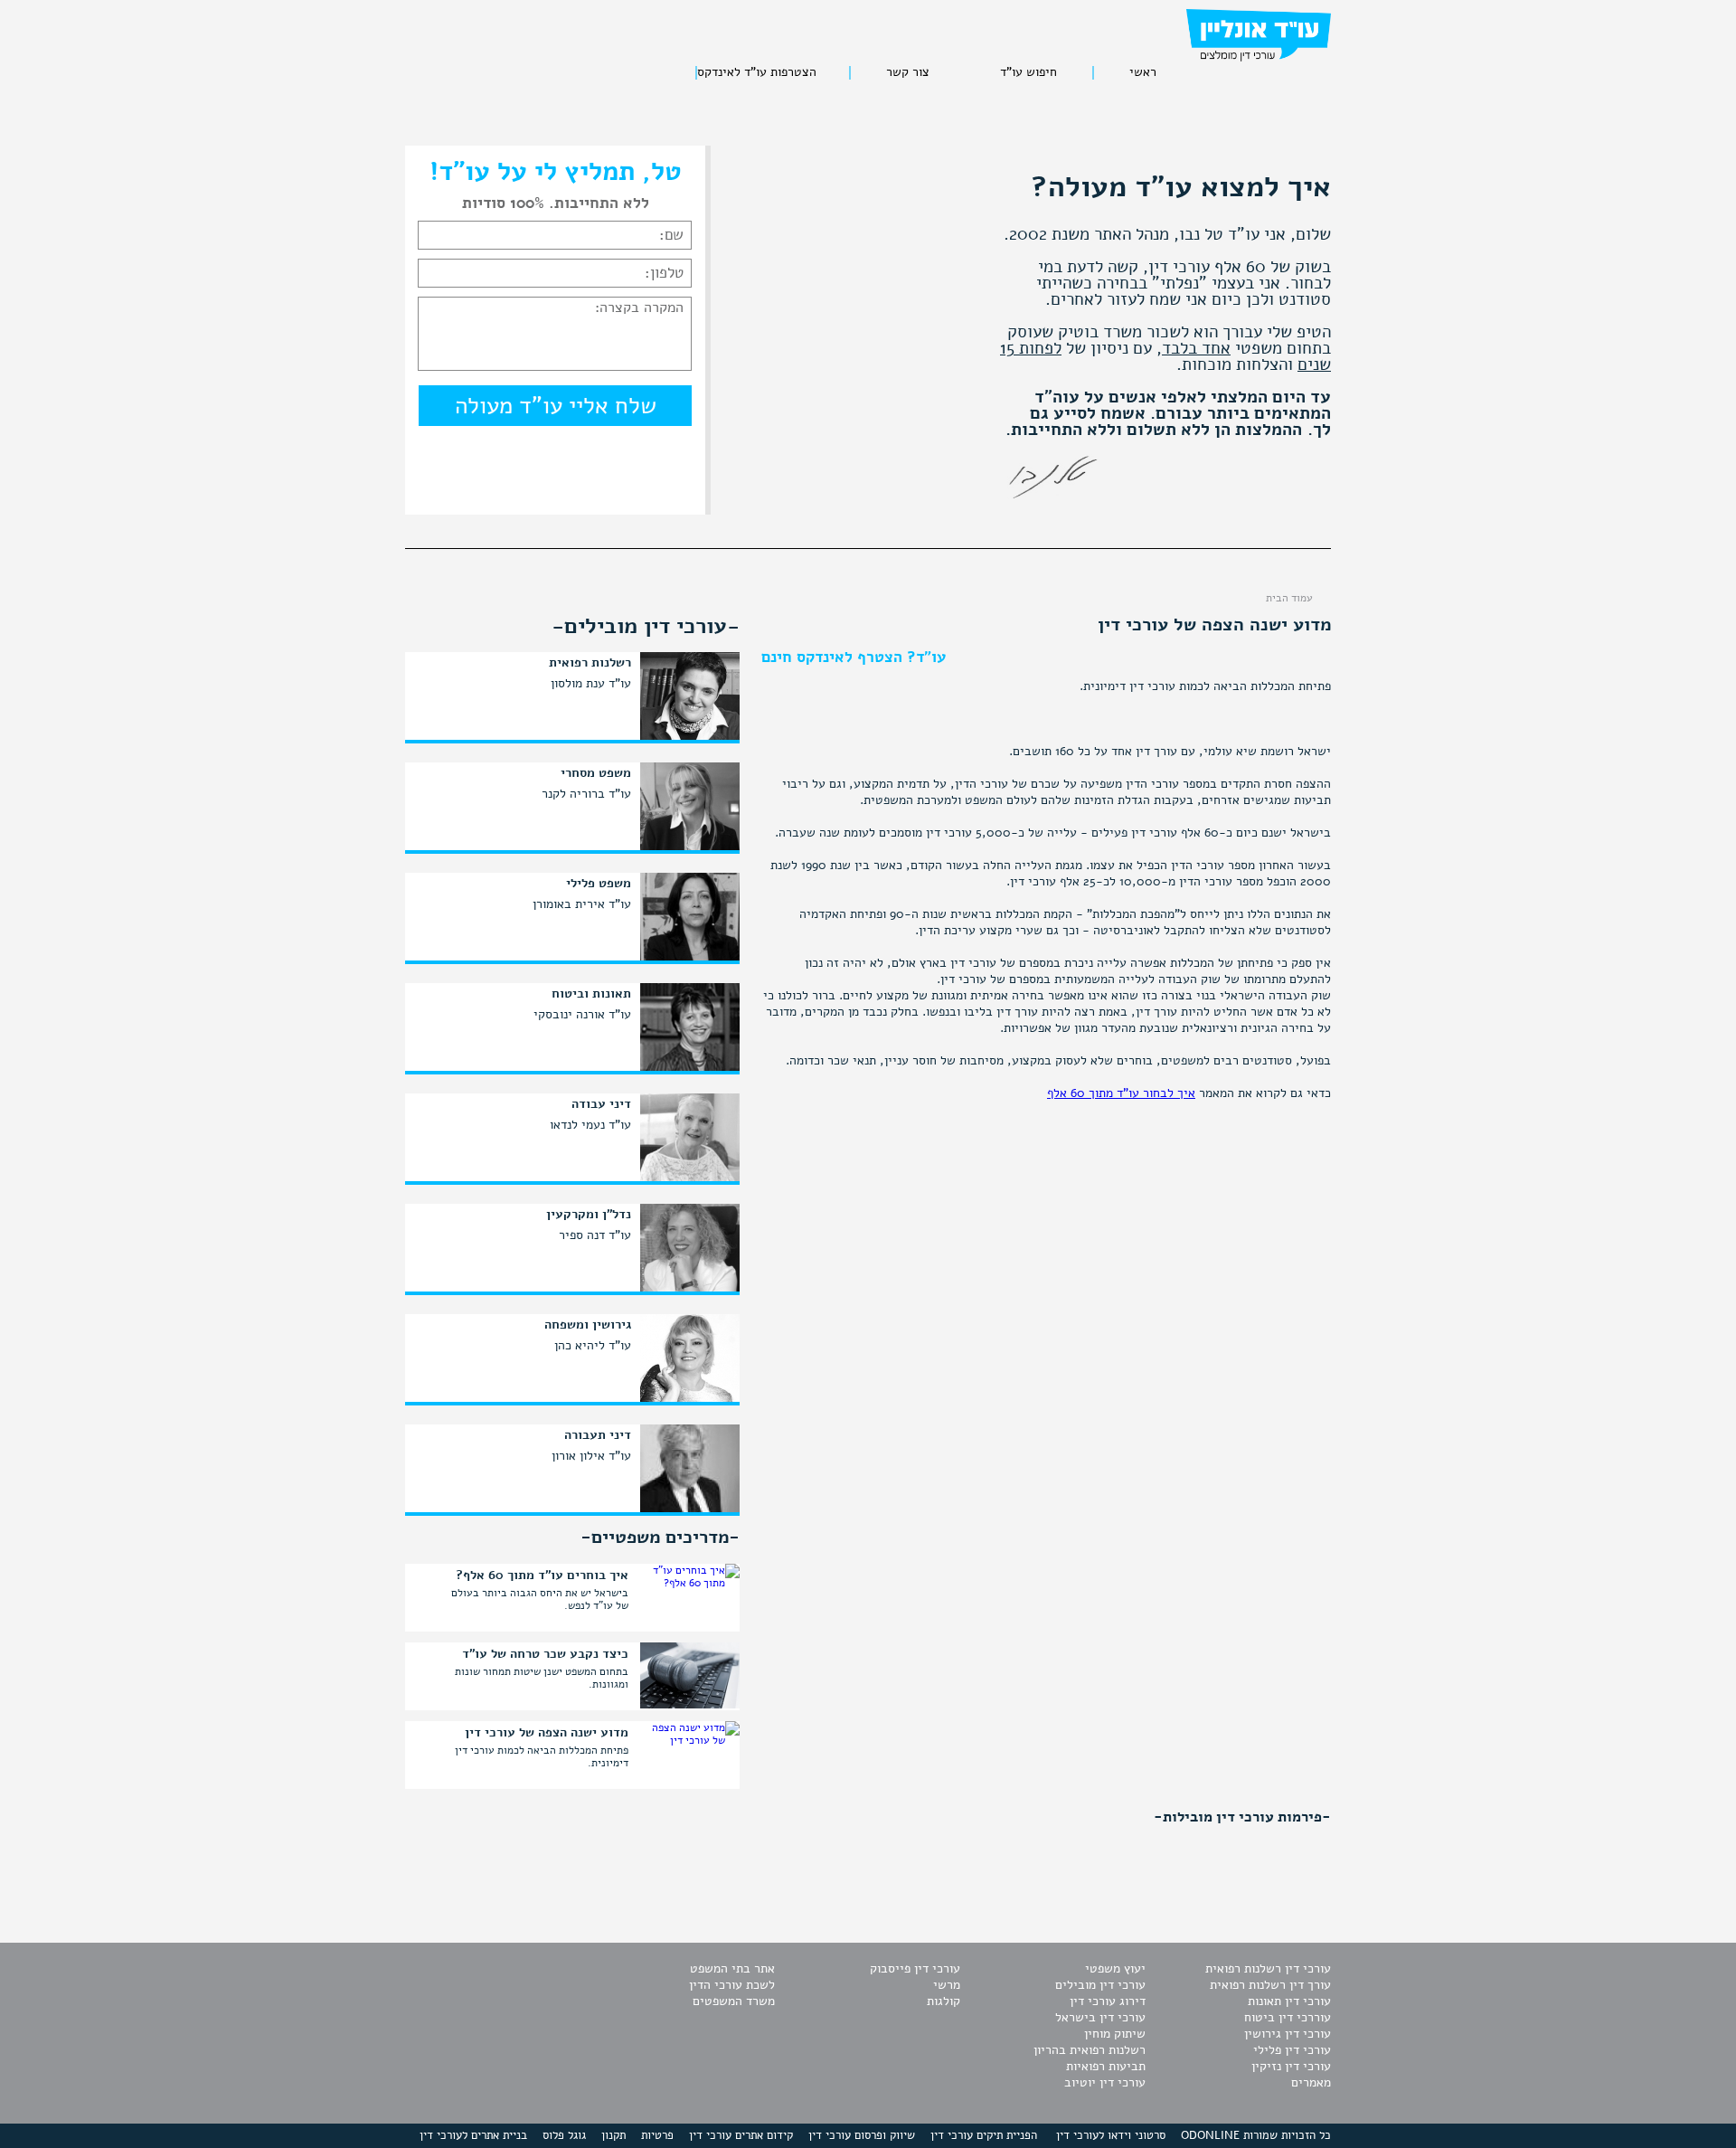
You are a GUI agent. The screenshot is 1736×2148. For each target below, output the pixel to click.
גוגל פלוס (564, 2135)
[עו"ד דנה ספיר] (690, 1290)
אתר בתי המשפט (732, 1968)
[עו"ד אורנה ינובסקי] (690, 1069)
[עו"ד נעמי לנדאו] (690, 1179)
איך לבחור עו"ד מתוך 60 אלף (1121, 1093)
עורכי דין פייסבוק (915, 1968)
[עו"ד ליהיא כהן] (690, 1400)
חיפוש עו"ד (1028, 73)
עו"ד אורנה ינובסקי (582, 1014)
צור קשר (908, 73)
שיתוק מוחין (1115, 2034)
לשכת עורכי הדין (732, 1985)
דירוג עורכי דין (1108, 2001)
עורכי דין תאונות (1289, 2001)
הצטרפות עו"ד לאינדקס (757, 73)
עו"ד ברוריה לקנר (586, 794)
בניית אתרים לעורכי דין (473, 2135)
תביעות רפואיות (1106, 2066)
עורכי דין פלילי (1292, 2050)
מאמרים (1311, 2082)
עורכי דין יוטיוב (1105, 2082)
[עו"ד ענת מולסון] (690, 738)
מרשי (947, 1985)
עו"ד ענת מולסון (591, 683)
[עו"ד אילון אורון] (690, 1510)
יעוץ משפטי (1115, 1968)
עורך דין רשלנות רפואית (1270, 1985)
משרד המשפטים (734, 2001)
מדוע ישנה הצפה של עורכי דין (547, 1733)
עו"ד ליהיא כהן (593, 1345)
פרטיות (657, 2135)
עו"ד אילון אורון (591, 1456)
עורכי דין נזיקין (1291, 2066)
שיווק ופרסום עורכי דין (862, 2135)
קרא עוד (430, 1601)
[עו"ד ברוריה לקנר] (690, 848)
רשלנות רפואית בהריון (1090, 2050)
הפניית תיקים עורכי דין (984, 2135)
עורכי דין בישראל (1100, 2017)
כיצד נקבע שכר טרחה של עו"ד (545, 1654)
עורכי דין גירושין (1288, 2034)
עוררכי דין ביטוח (1288, 2017)
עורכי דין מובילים (1100, 1985)
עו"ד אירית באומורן (582, 904)
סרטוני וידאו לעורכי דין (1111, 2135)
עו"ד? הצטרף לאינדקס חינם (854, 657)
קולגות (943, 2001)
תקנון (613, 2135)
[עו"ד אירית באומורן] (690, 959)
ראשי (1143, 73)
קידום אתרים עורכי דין (741, 2135)
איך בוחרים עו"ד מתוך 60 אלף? (542, 1576)
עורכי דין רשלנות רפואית (1268, 1968)
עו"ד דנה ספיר (595, 1235)
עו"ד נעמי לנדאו (590, 1125)
